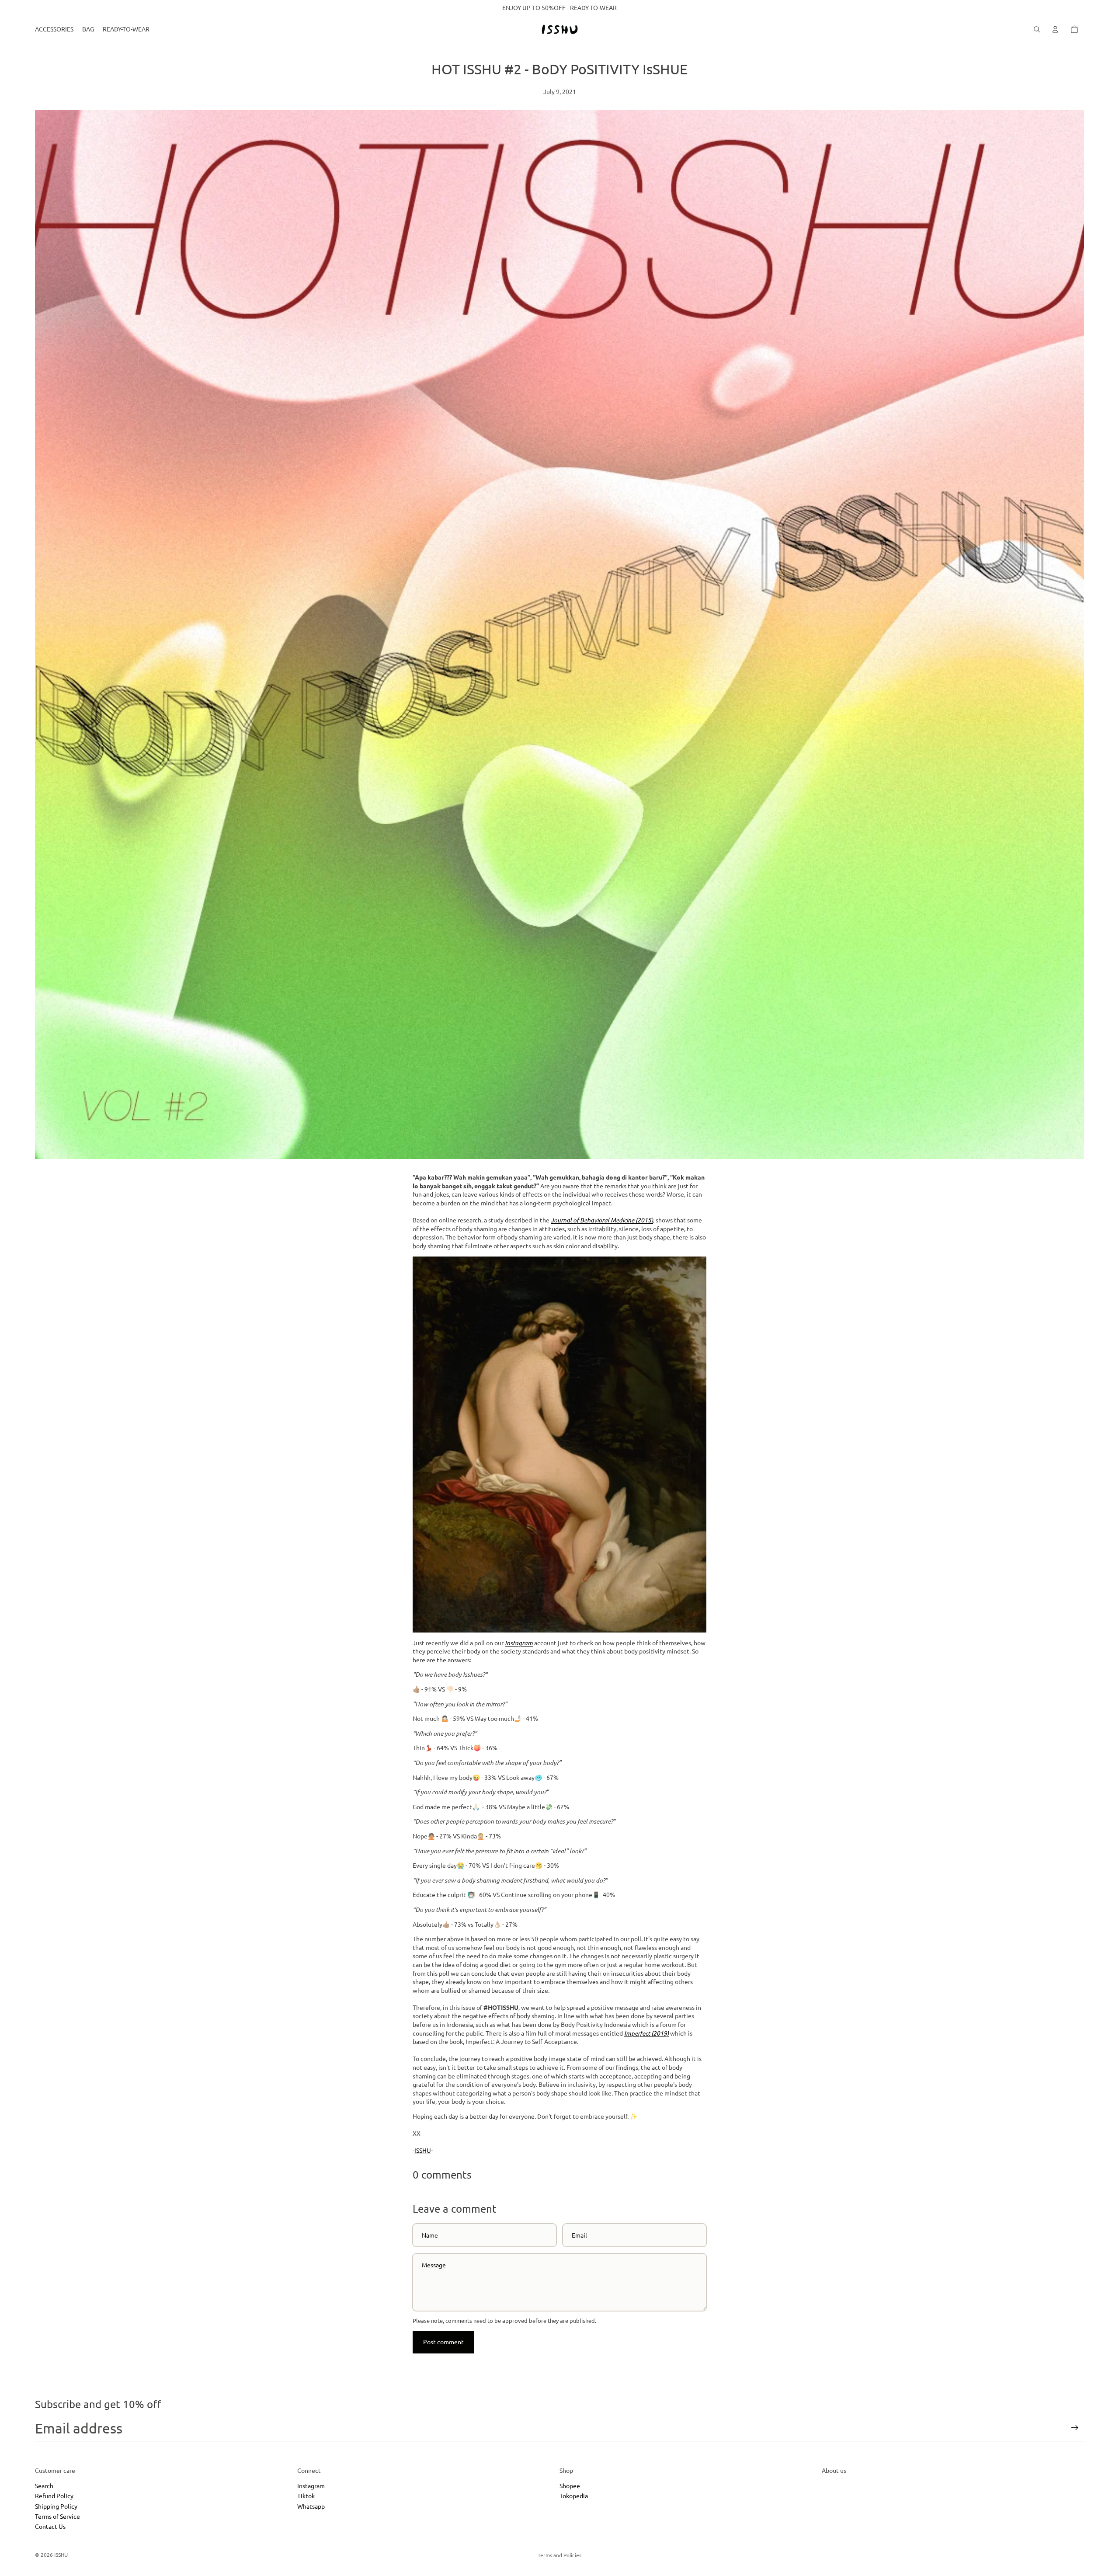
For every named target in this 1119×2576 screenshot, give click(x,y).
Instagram (311, 2485)
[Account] (1055, 29)
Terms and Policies (559, 2555)
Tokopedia (574, 2496)
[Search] (1037, 29)
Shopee (570, 2485)
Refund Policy (54, 2496)
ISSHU (423, 2150)
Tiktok (306, 2496)
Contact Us (50, 2527)
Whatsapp (311, 2506)
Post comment (443, 2342)
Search (44, 2485)
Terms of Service (57, 2516)
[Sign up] (1075, 2428)
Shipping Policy (56, 2506)
